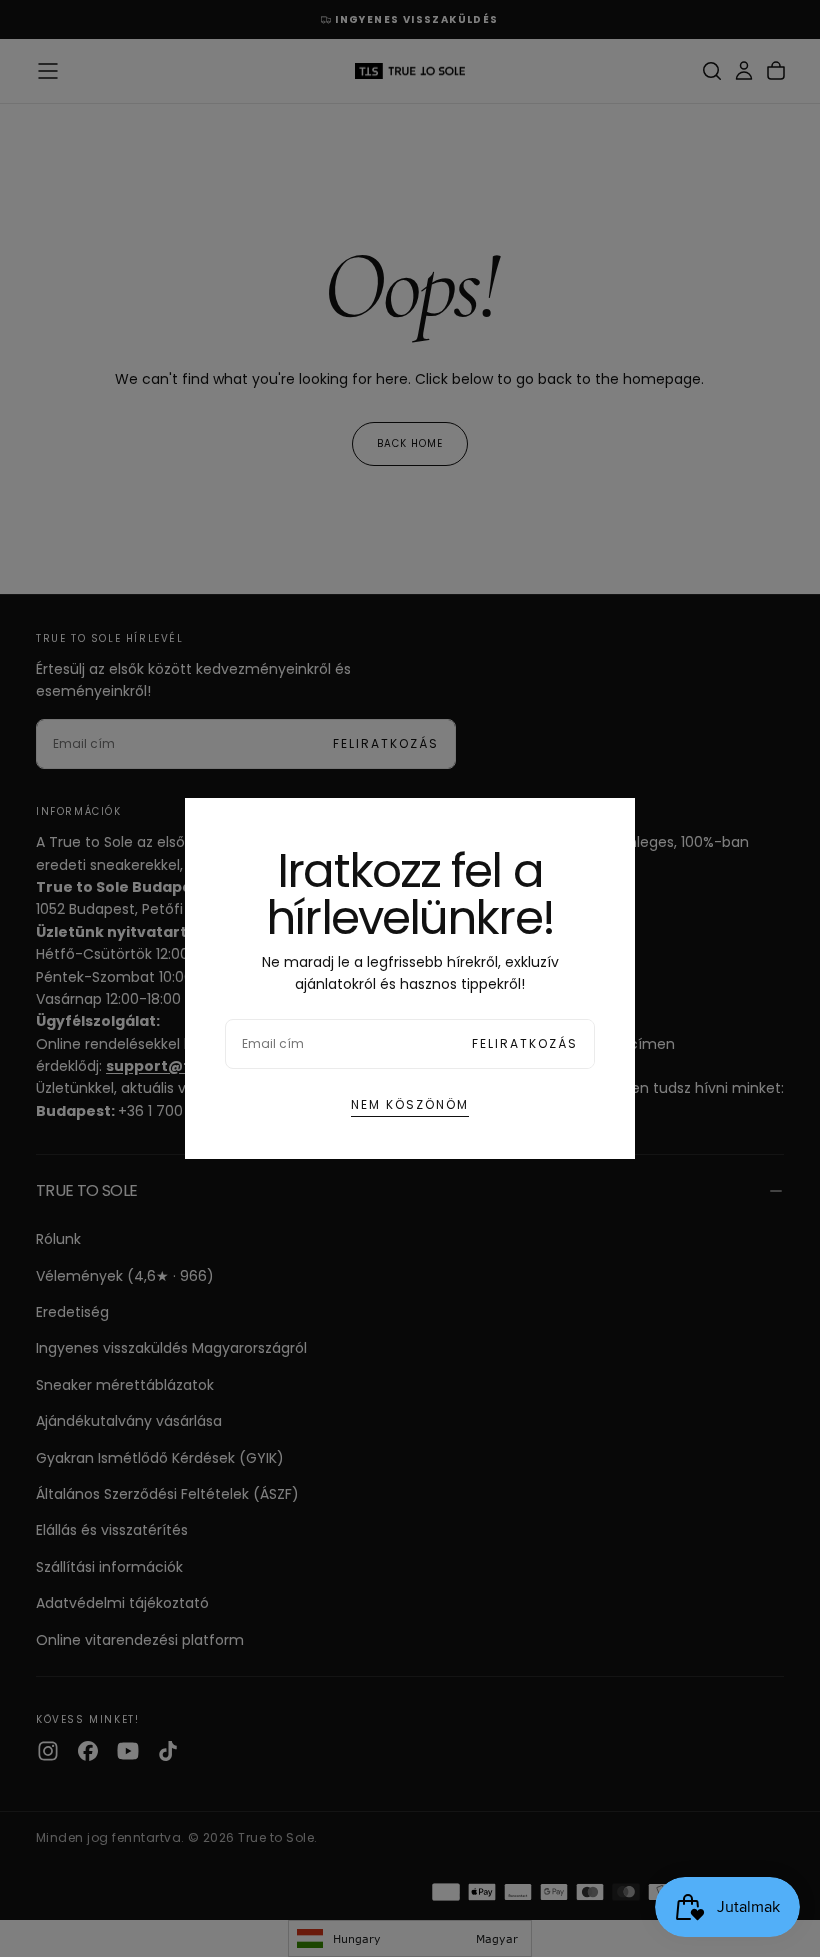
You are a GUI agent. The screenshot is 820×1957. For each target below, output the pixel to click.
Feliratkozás (525, 1043)
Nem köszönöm (410, 1104)
